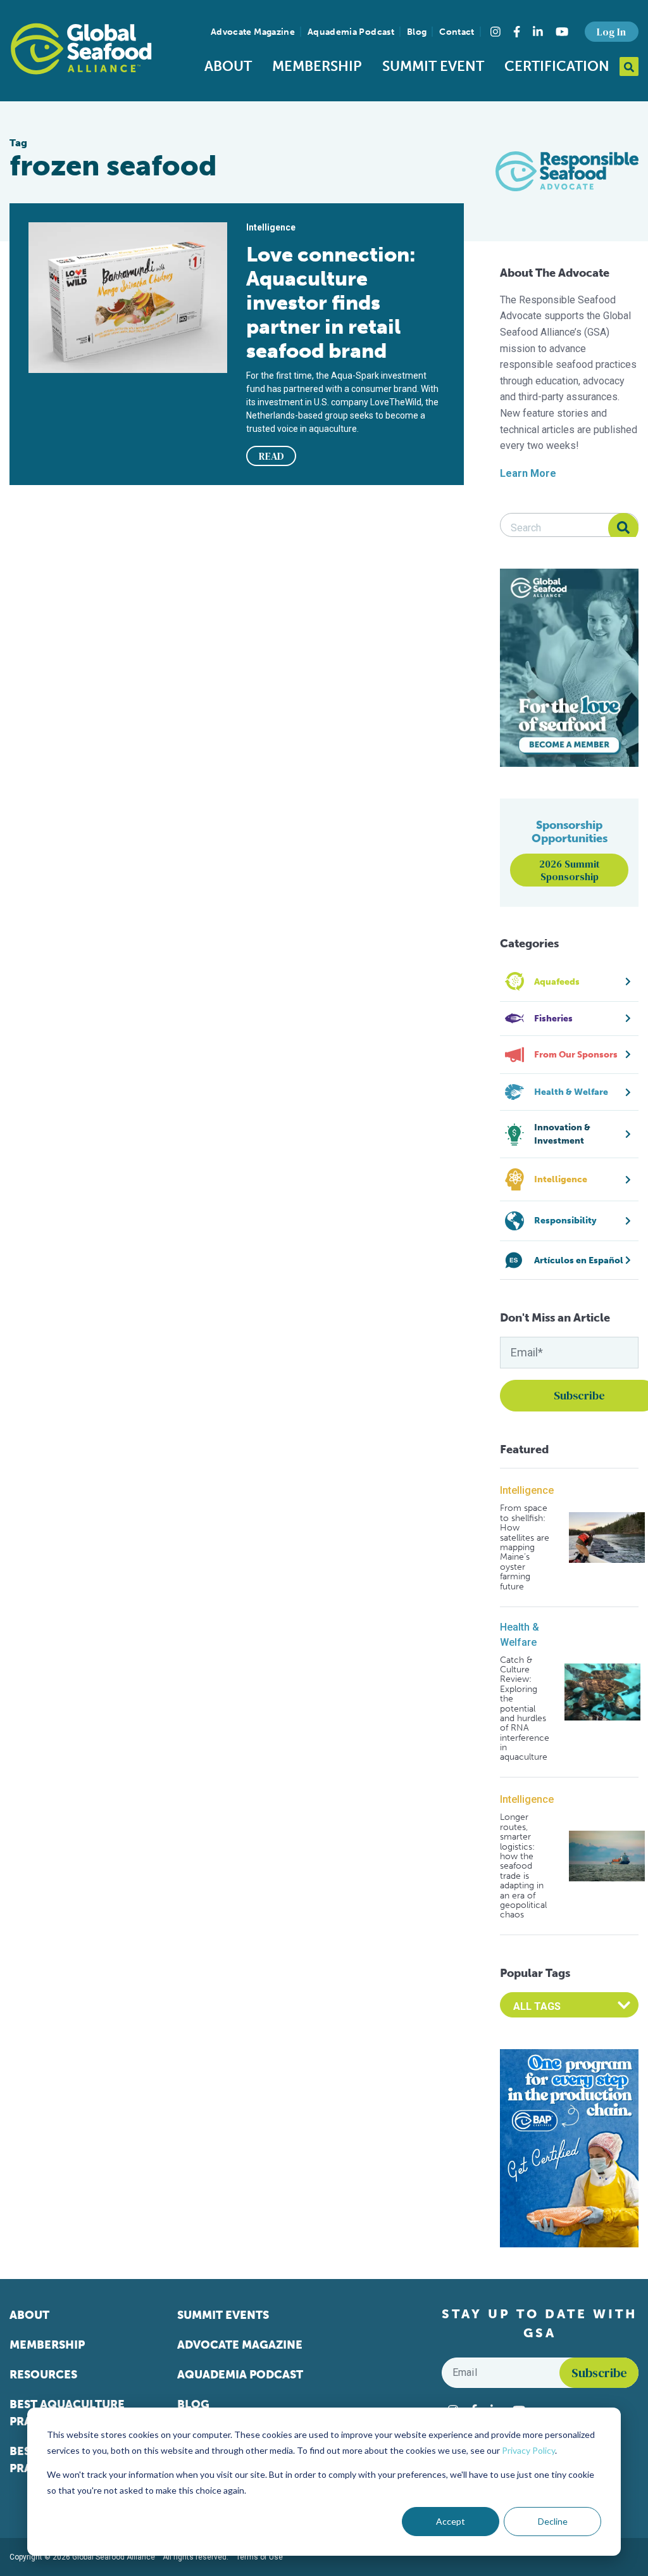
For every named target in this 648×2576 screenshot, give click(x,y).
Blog (417, 32)
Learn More (528, 473)
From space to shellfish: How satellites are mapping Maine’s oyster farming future (525, 1547)
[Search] (623, 528)
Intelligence (527, 1490)
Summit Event (433, 66)
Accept (451, 2521)
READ (271, 456)
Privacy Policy (528, 2450)
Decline (553, 2521)
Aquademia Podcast (351, 32)
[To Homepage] (81, 49)
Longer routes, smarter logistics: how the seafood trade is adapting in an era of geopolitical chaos (523, 1866)
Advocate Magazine (253, 32)
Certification (557, 66)
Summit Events (223, 2315)
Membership (317, 66)
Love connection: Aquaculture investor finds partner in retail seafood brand (331, 303)
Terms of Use (259, 2557)
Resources (43, 2375)
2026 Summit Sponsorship (570, 870)
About (228, 66)
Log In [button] (611, 32)
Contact (457, 32)
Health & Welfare (520, 1635)
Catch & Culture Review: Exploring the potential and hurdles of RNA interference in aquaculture (525, 1709)
